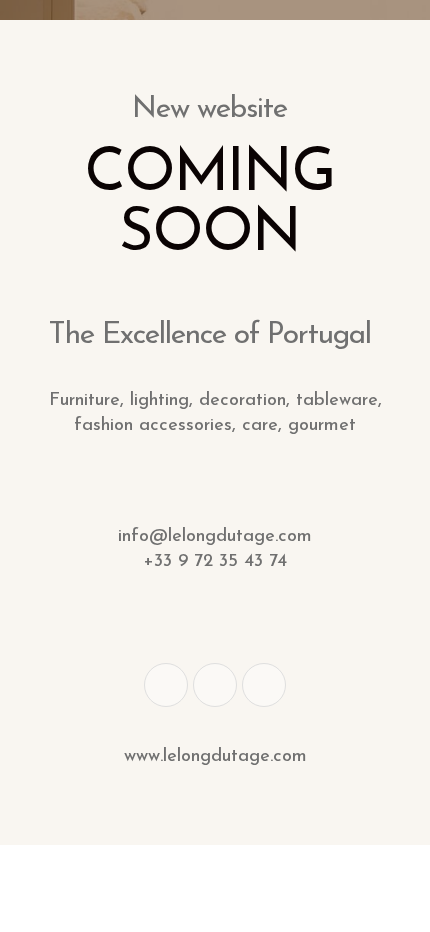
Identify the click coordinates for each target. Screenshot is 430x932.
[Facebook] (166, 685)
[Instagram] (264, 685)
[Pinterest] (215, 685)
